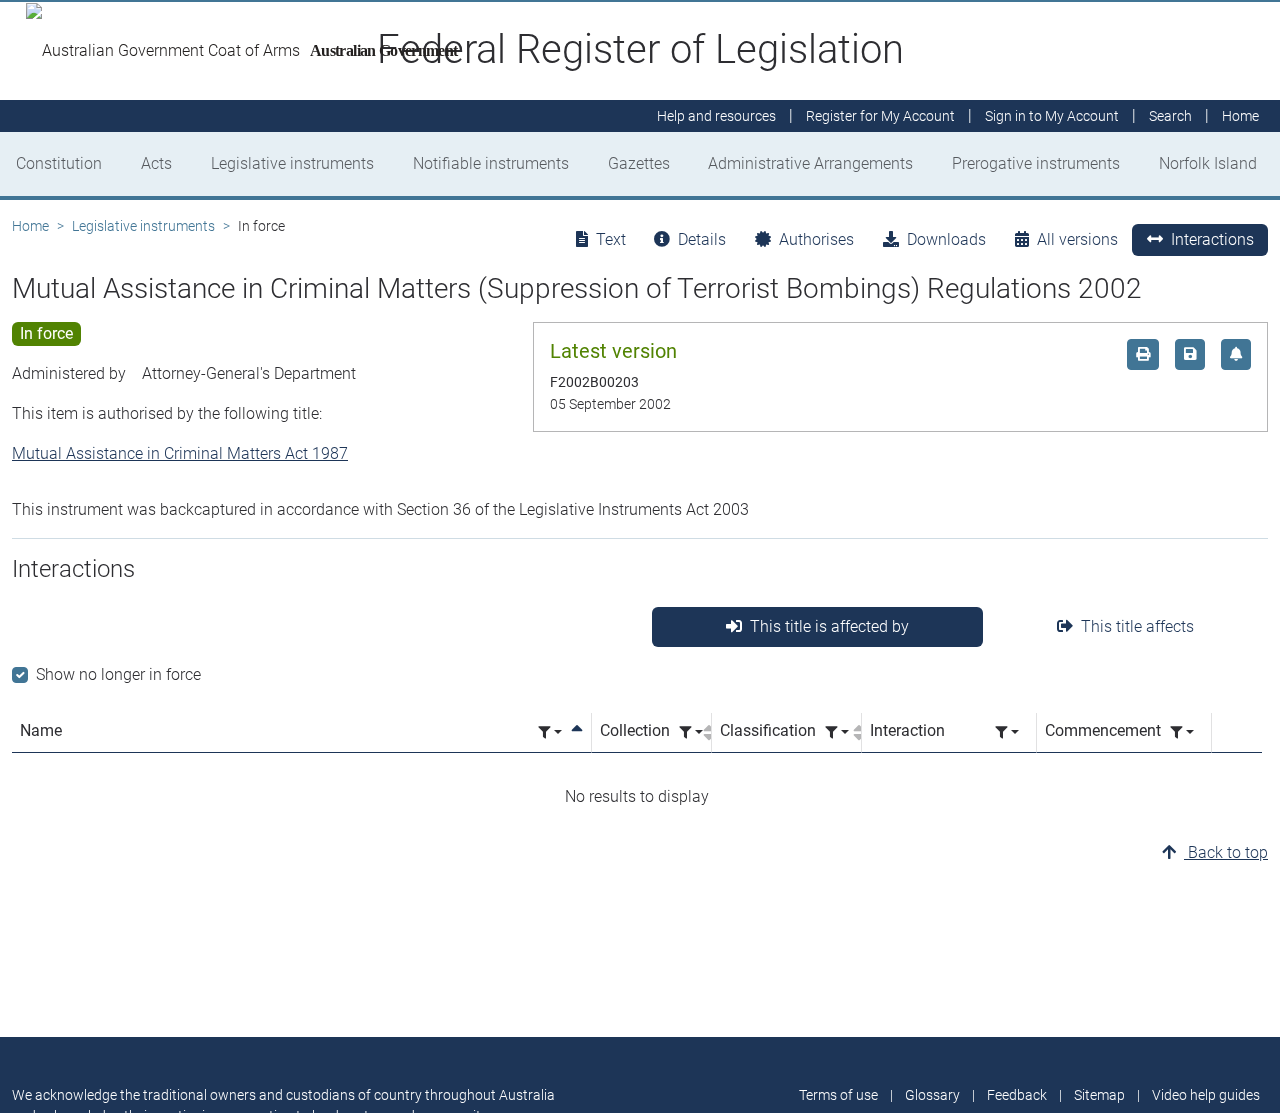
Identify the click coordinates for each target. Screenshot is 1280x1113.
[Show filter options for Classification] (837, 732)
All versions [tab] (1077, 239)
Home (30, 226)
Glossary (932, 1095)
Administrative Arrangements (810, 163)
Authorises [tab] (816, 239)
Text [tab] (611, 239)
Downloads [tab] (946, 239)
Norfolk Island (1208, 163)
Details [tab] (702, 239)
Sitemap (1099, 1095)
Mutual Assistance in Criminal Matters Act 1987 (180, 453)
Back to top (1226, 852)
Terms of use (838, 1095)
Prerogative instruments (1036, 163)
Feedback (1017, 1095)
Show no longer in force (118, 674)
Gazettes (639, 163)
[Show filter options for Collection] (691, 732)
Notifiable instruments (491, 163)
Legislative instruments (292, 163)
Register (880, 116)
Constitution (59, 163)
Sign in (1052, 116)
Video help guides (1206, 1095)
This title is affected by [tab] (829, 626)
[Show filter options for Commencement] (1182, 732)
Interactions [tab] (1212, 239)
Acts (156, 163)
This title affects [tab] (1137, 626)
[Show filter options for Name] (550, 732)
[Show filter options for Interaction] (1007, 732)
